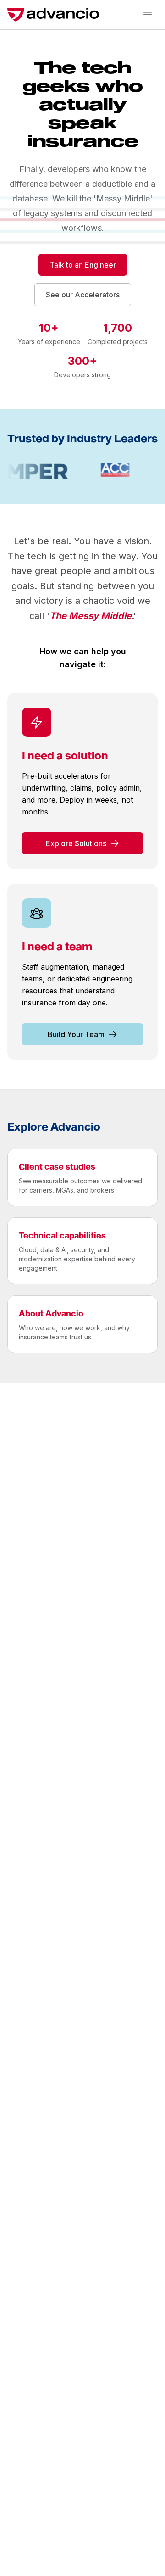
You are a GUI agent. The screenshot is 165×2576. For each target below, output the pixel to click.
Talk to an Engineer (83, 265)
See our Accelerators (83, 295)
